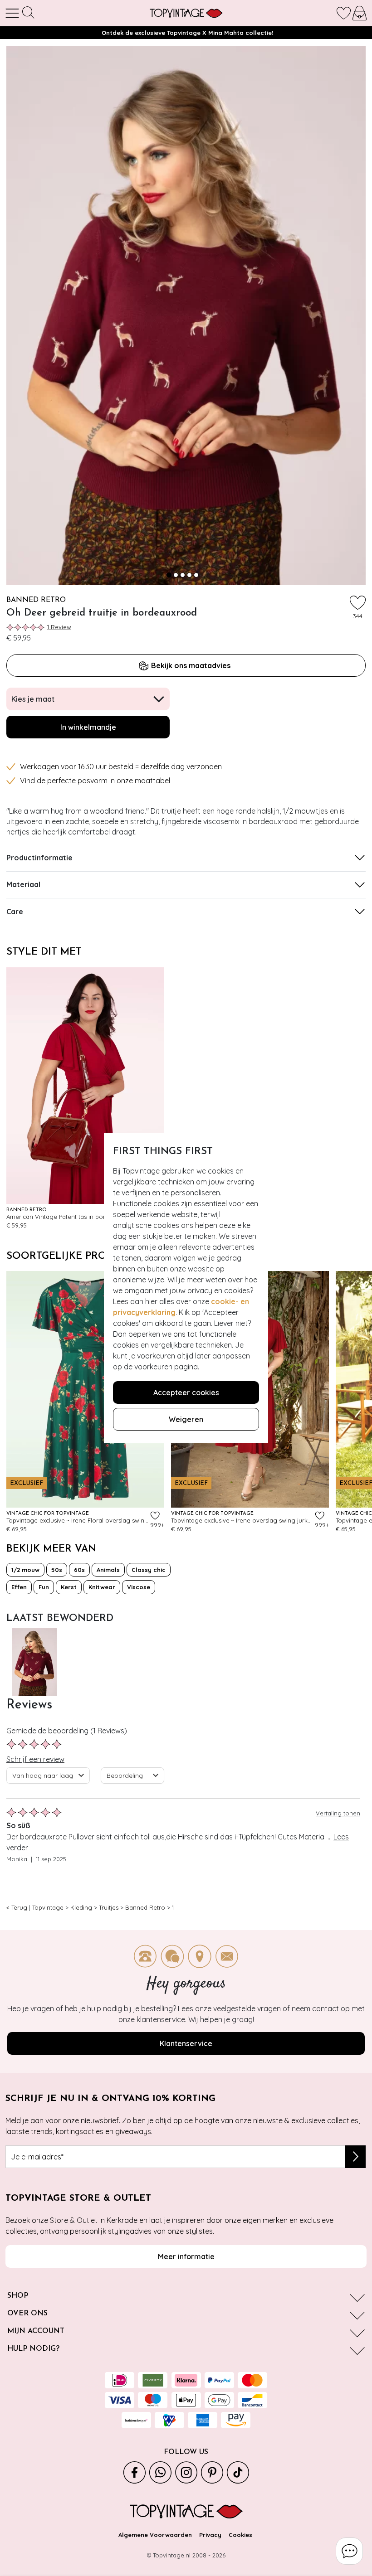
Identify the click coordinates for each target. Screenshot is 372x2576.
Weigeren (186, 1419)
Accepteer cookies (186, 1392)
